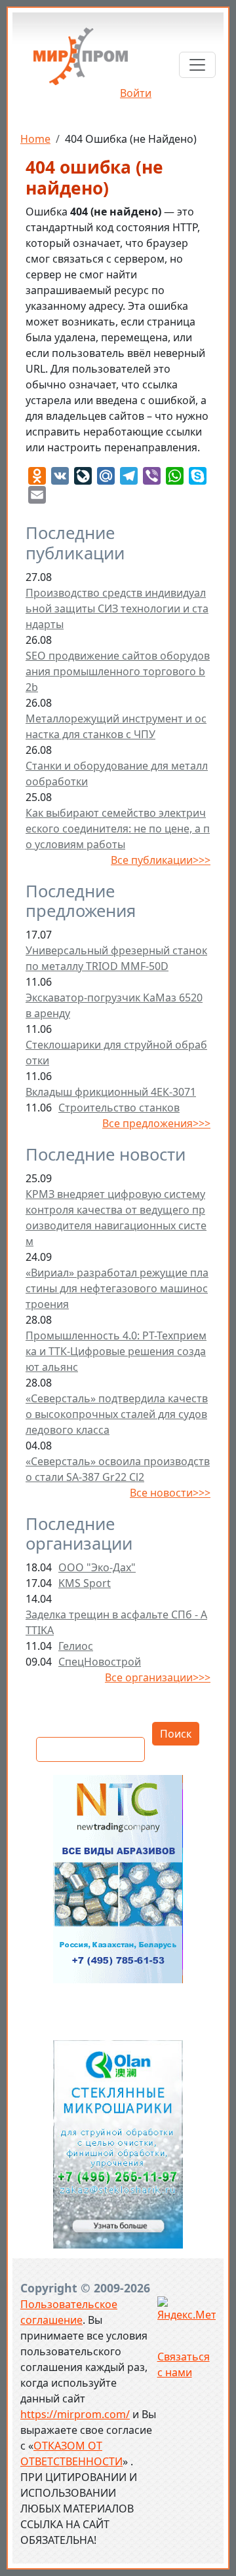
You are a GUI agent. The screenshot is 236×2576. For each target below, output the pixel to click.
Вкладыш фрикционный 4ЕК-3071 (111, 1092)
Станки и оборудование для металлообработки (117, 774)
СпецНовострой (100, 1662)
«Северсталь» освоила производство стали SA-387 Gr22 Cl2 (118, 1469)
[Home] (81, 61)
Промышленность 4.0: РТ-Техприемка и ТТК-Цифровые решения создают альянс (116, 1351)
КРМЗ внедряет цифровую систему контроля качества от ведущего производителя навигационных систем (116, 1218)
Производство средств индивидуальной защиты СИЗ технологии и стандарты (117, 608)
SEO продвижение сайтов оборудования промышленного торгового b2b (118, 671)
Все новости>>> (170, 1493)
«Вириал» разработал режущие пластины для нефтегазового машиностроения (117, 1288)
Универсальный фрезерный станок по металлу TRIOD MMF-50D (116, 958)
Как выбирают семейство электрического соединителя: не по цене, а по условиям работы (118, 829)
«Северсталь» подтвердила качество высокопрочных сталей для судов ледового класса (117, 1414)
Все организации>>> (158, 1677)
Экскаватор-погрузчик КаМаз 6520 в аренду (114, 1005)
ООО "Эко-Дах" (97, 1567)
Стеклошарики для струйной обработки (116, 1053)
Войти (136, 93)
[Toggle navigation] (197, 65)
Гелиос (76, 1646)
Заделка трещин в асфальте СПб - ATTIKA (116, 1622)
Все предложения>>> (156, 1123)
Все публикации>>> (161, 860)
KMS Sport (85, 1583)
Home (35, 139)
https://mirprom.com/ (75, 2414)
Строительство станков (119, 1108)
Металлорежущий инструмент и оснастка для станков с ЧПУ (116, 726)
